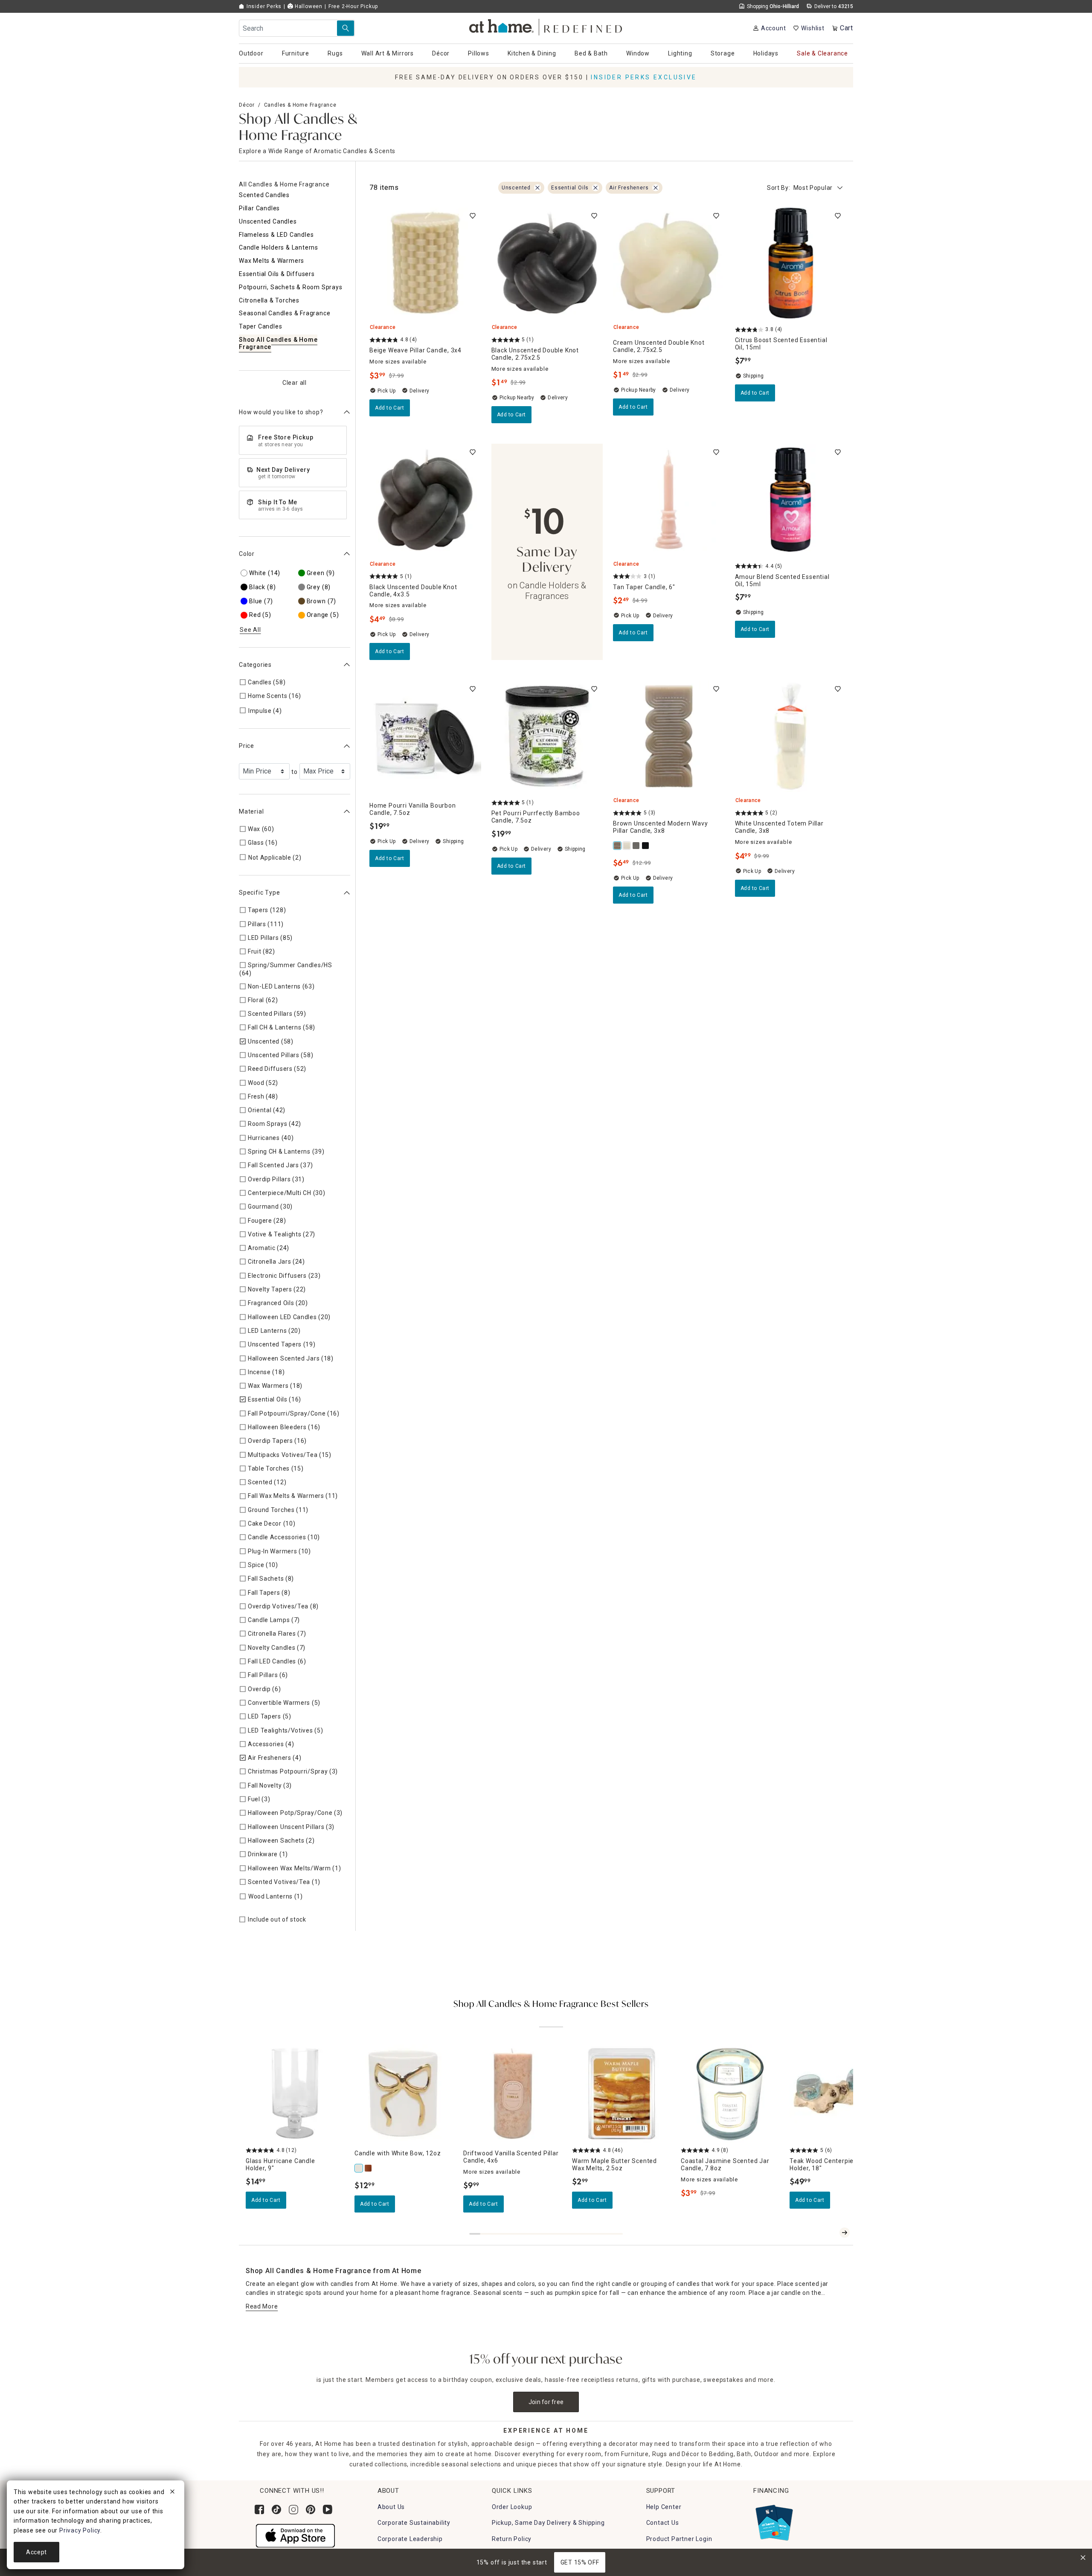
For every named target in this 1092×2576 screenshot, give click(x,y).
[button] (546, 26)
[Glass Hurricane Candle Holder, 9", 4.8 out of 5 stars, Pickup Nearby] (295, 2094)
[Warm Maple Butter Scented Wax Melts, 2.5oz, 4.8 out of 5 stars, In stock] (621, 2094)
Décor (247, 105)
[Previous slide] (831, 2233)
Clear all (295, 382)
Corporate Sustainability (414, 2523)
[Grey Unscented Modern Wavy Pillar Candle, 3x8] (636, 846)
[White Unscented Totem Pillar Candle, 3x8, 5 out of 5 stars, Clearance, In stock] (791, 736)
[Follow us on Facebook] (259, 2509)
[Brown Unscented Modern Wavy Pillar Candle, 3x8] (618, 846)
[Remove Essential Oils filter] (595, 188)
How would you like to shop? (281, 412)
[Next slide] (845, 2233)
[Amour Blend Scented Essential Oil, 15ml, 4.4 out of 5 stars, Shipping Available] (791, 500)
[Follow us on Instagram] (293, 2509)
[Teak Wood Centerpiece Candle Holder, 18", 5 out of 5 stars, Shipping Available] (839, 2094)
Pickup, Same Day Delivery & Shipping (548, 2523)
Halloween (308, 6)
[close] (172, 2493)
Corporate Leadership (410, 2539)
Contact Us (663, 2523)
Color (247, 554)
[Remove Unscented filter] (537, 188)
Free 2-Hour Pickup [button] (353, 6)
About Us (391, 2507)
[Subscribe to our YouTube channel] (328, 2509)
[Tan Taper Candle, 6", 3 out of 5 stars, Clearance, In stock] (669, 500)
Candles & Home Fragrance (300, 105)
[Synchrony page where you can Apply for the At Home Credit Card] (774, 2521)
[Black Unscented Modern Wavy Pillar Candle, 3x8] (646, 846)
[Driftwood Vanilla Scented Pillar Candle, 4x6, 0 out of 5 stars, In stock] (513, 2094)
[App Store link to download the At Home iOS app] (295, 2535)
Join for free (546, 2402)
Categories (255, 665)
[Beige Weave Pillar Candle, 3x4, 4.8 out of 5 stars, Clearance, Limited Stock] (425, 263)
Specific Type (259, 893)
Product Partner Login (679, 2539)
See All (250, 630)
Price (247, 746)
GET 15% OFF (580, 2562)
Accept (36, 2552)
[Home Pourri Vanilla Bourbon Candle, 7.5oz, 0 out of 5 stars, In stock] (425, 736)
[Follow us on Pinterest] (311, 2509)
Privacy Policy (80, 2530)
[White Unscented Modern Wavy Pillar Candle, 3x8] (627, 846)
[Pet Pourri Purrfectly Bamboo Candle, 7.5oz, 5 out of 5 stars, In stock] (547, 736)
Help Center (664, 2507)
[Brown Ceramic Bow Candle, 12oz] (369, 2168)
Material (251, 811)
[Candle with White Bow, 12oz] (359, 2168)
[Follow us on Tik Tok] (276, 2509)
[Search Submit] (346, 28)
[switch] (473, 216)
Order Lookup (512, 2507)
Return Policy (512, 2539)
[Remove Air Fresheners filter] (656, 188)
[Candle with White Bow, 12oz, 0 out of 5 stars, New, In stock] (404, 2094)
